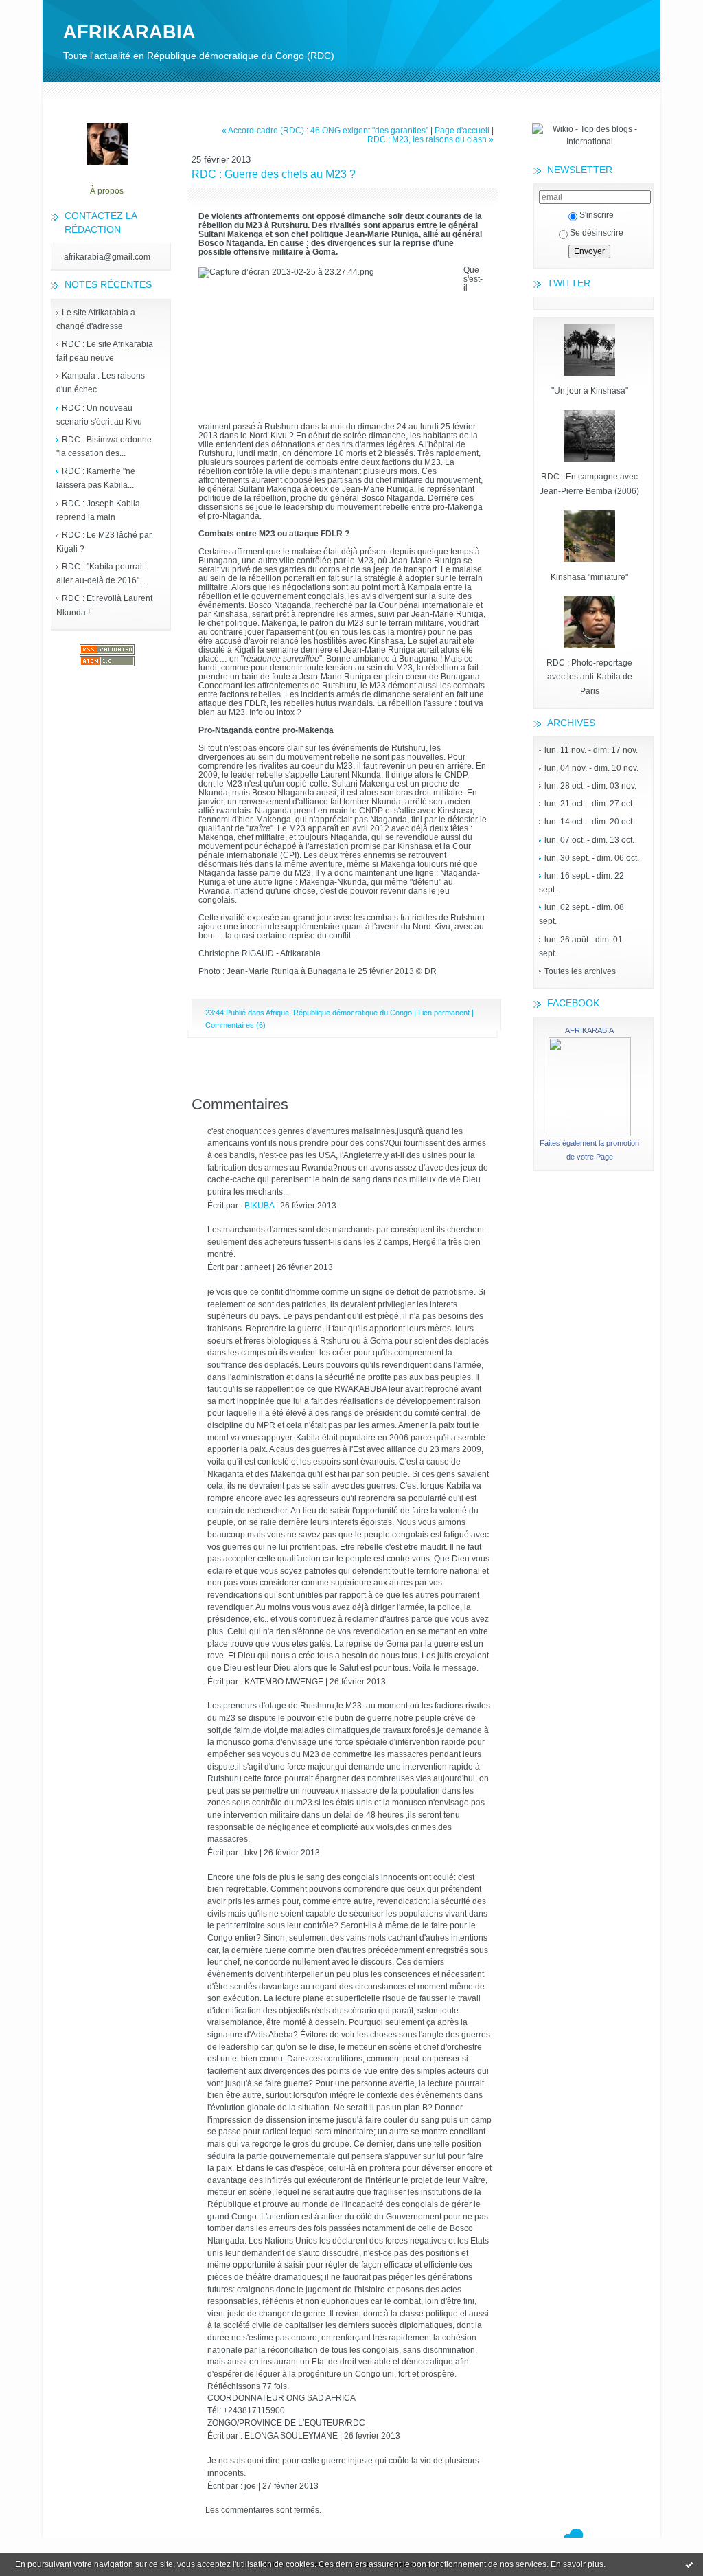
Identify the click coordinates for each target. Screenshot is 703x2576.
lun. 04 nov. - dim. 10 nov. (591, 768)
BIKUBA (259, 1205)
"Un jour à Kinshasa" (590, 391)
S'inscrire (597, 215)
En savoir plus (577, 2564)
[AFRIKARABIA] (590, 1133)
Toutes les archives (580, 971)
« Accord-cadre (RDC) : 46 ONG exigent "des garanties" (325, 130)
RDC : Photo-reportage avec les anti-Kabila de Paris (589, 677)
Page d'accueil (462, 130)
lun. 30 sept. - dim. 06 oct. (592, 858)
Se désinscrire (597, 233)
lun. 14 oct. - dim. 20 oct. (589, 822)
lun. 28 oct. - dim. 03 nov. (590, 786)
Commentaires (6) (235, 1025)
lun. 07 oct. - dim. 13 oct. (589, 840)
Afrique (277, 1013)
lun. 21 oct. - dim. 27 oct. (589, 804)
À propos (107, 191)
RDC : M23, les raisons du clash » (430, 139)
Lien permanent (444, 1013)
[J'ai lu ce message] (689, 2564)
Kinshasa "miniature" (589, 577)
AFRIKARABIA (129, 32)
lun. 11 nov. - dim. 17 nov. (591, 750)
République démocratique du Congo (353, 1013)
